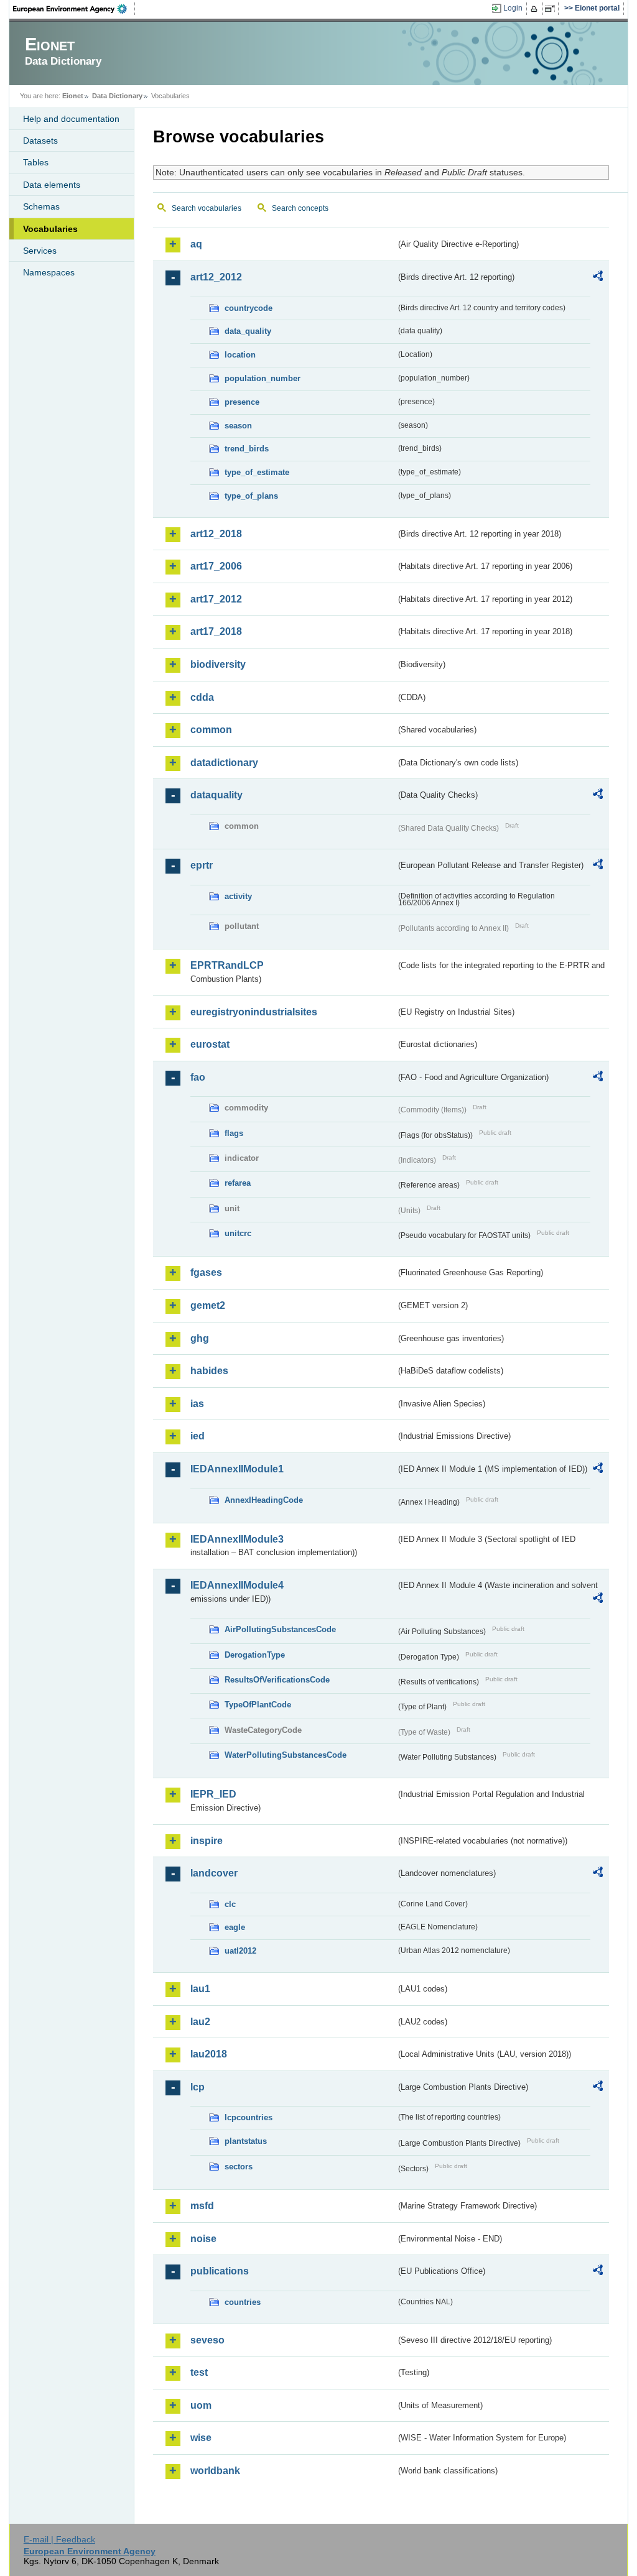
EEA (74, 9)
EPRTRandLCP (227, 965)
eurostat (210, 1044)
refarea (238, 1183)
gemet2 (208, 1305)
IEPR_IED (213, 1794)
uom (201, 2405)
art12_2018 (216, 534)
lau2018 (209, 2054)
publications (220, 2271)
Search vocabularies (207, 208)
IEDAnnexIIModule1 (237, 1469)
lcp (198, 2087)
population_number (263, 378)
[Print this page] (536, 9)
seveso (207, 2340)
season (238, 426)
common (211, 730)
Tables (36, 162)
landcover (214, 1873)
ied (198, 1436)
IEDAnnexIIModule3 (237, 1539)
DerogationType (255, 1655)
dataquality (216, 795)
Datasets (40, 141)
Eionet (73, 96)
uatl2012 (240, 1951)
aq (196, 244)
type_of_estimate (257, 472)
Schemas (41, 206)
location (240, 355)
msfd (202, 2206)
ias (197, 1404)
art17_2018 (216, 631)
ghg (200, 1338)
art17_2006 (216, 566)
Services (40, 251)
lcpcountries (249, 2117)
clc (230, 1904)
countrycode (249, 308)
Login (513, 8)
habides (209, 1371)
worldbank (215, 2471)
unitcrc (238, 1233)
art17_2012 (216, 599)
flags (234, 1133)
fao (198, 1077)
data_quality (248, 331)
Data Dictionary (117, 96)
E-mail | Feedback (59, 2539)
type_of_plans (251, 496)
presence (242, 402)
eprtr (202, 865)
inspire (207, 1841)
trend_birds (247, 449)
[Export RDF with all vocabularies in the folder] (598, 278)
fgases (206, 1272)
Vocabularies (50, 229)
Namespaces (49, 272)
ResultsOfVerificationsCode (277, 1680)
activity (238, 896)
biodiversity (218, 664)
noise (203, 2239)
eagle (235, 1927)
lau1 (200, 1989)
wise (201, 2438)
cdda (202, 697)
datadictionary (224, 763)
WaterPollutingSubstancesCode (286, 1755)
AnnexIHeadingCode (264, 1500)
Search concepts (300, 208)
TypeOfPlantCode (258, 1705)
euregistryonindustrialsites (254, 1012)
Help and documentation (71, 119)
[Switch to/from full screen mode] (552, 9)
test (199, 2372)
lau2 (200, 2022)
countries (243, 2302)
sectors (239, 2167)
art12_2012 (216, 277)
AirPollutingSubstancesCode (280, 1629)
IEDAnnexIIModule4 (237, 1585)
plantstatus (246, 2141)
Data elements (52, 185)
